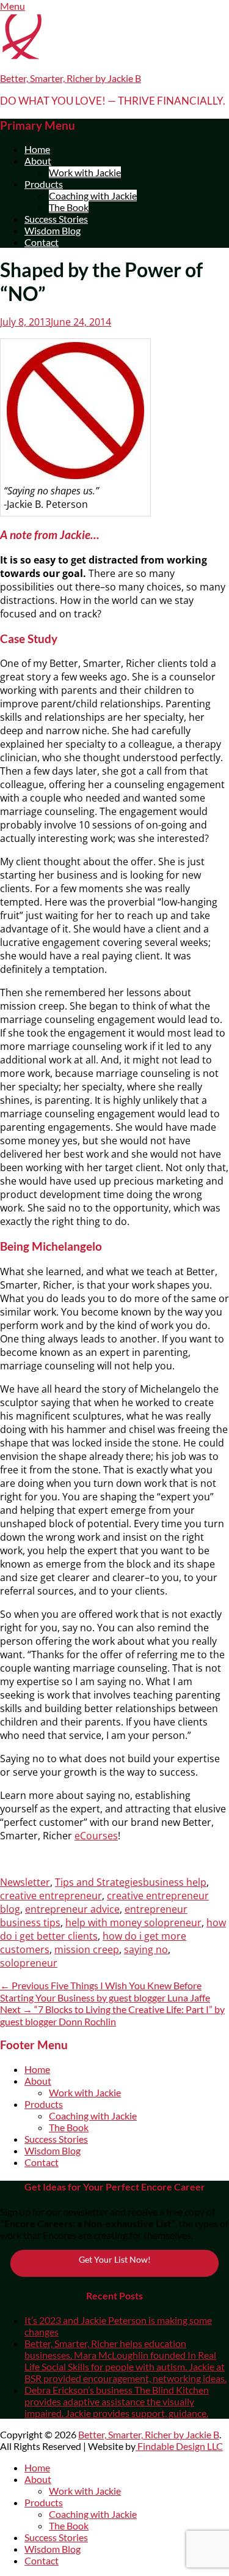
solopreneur (29, 1963)
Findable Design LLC (179, 2446)
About (38, 161)
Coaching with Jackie (93, 195)
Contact (42, 242)
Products (44, 184)
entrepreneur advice (72, 1909)
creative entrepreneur (51, 1896)
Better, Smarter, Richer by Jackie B (71, 78)
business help (175, 1882)
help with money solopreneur (133, 1923)
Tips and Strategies (99, 1882)
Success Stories (56, 219)
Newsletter (25, 1882)
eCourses (96, 1836)
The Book (69, 207)
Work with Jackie (85, 172)
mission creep (87, 1949)
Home (37, 149)
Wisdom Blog (53, 230)
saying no (146, 1949)
